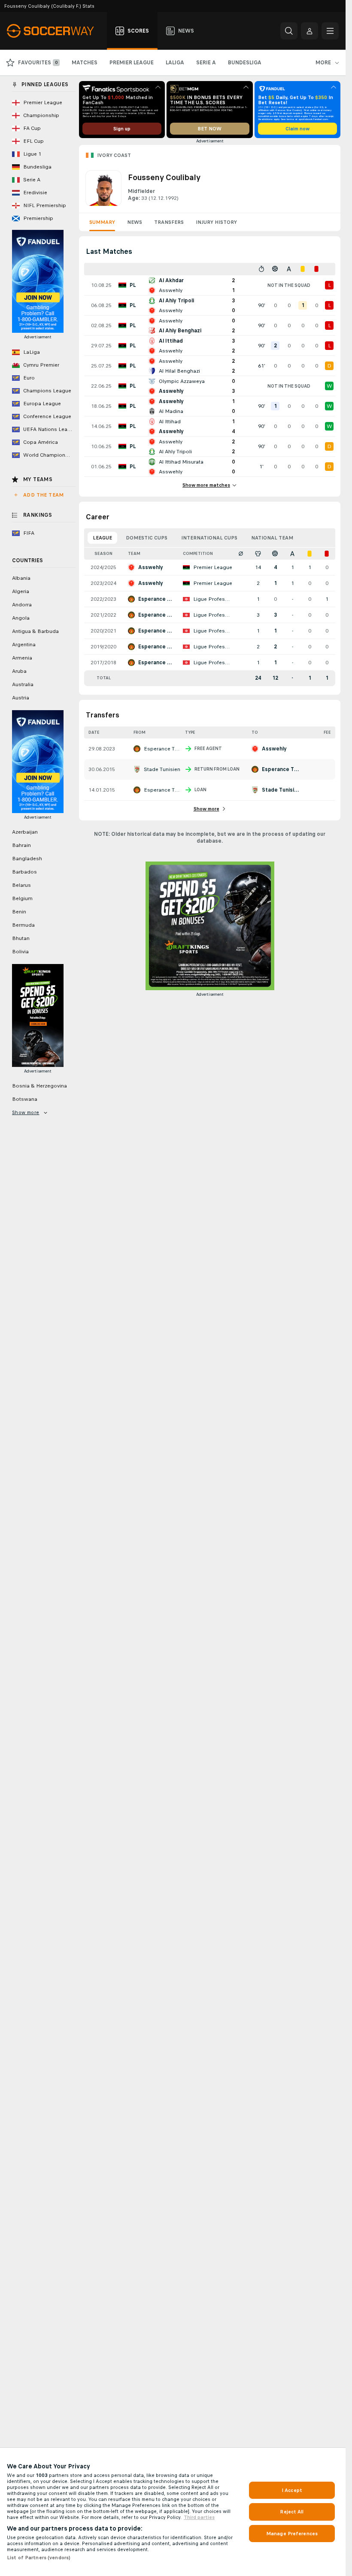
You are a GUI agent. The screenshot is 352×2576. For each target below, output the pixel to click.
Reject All (292, 2512)
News (135, 222)
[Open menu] (330, 31)
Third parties (199, 2517)
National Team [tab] (272, 538)
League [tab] (102, 538)
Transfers (169, 222)
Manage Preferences (292, 2534)
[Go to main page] (55, 31)
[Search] (289, 31)
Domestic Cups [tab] (147, 538)
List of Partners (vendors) (39, 2558)
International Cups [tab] (209, 538)
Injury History (216, 222)
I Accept (292, 2490)
